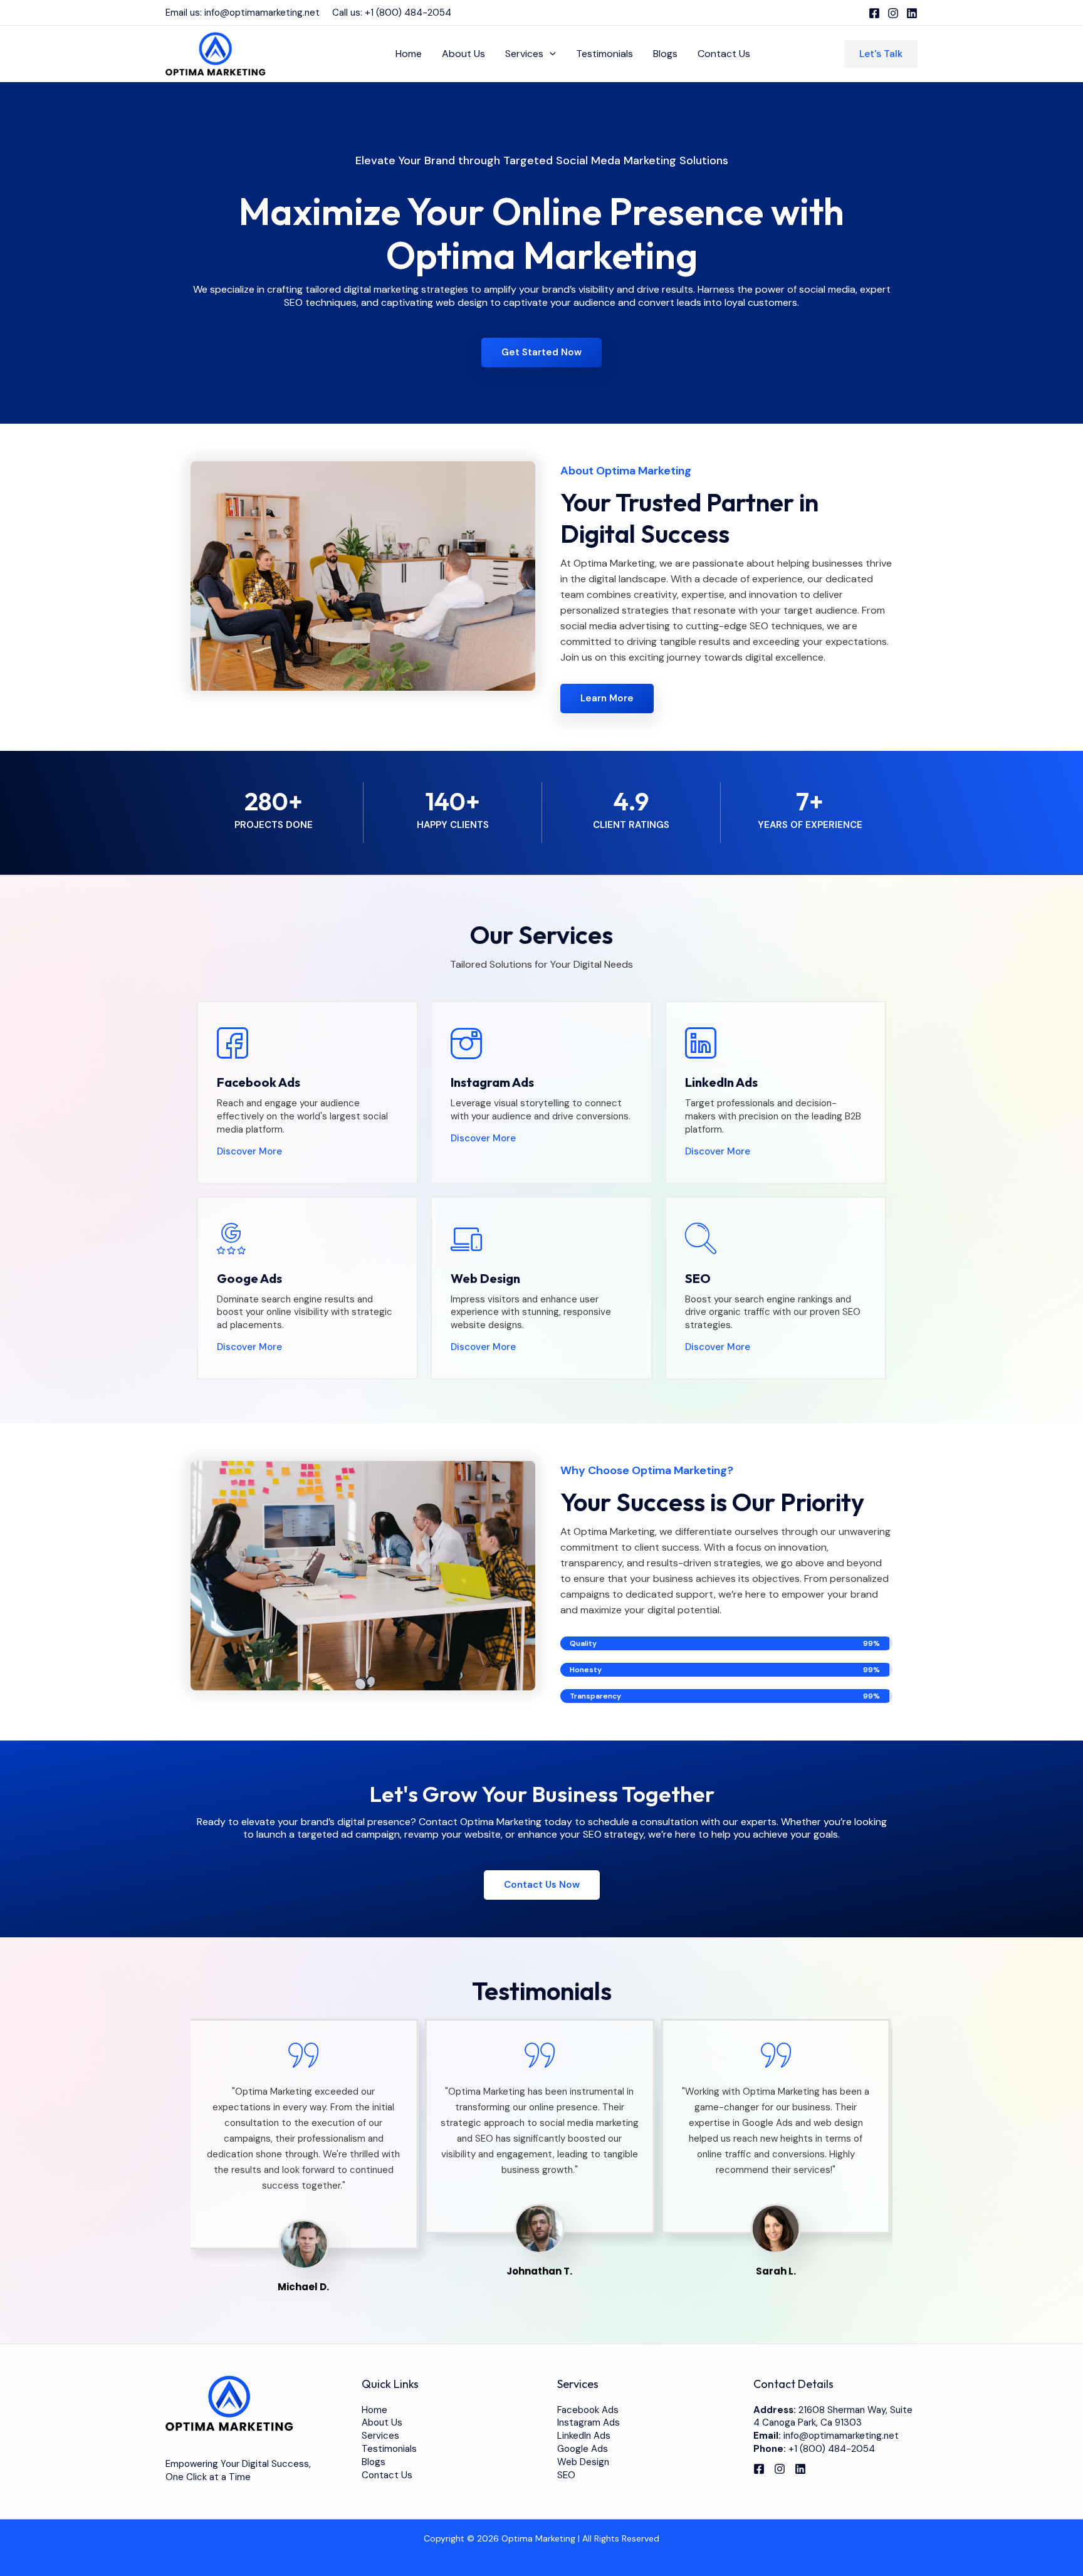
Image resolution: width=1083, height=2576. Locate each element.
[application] (550, 54)
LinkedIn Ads (584, 2436)
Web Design (583, 2462)
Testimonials (604, 54)
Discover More (249, 1151)
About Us (463, 54)
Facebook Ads (588, 2410)
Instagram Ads (589, 2422)
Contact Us (724, 54)
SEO (566, 2475)
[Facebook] (874, 13)
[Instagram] (893, 13)
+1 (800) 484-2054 (408, 13)
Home (409, 54)
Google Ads (583, 2449)
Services (524, 54)
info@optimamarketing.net (262, 13)
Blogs (665, 54)
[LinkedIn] (912, 13)
